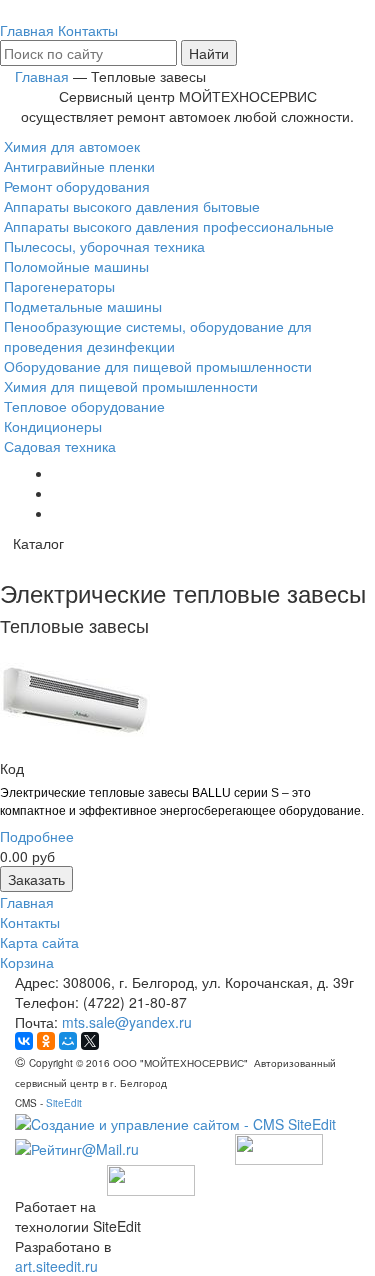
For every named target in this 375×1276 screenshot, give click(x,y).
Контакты (30, 922)
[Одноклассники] (46, 1041)
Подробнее (37, 836)
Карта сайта (39, 942)
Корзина (27, 962)
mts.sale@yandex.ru (127, 1022)
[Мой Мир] (68, 1041)
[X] (90, 1041)
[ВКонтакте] (24, 1041)
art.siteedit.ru (56, 1266)
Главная (27, 902)
